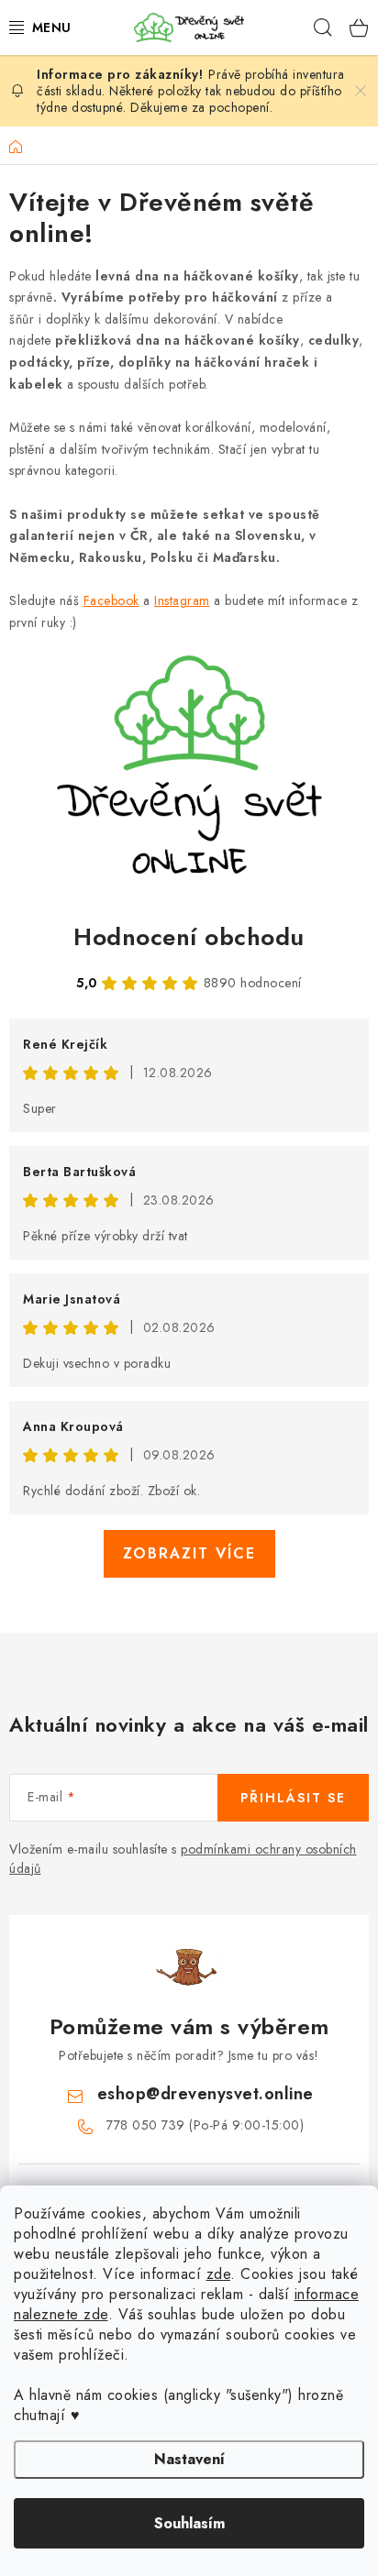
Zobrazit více (189, 1553)
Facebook (111, 600)
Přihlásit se (293, 1798)
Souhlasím (189, 2523)
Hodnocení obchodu (189, 937)
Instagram (182, 600)
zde (219, 2274)
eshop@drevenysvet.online (206, 2094)
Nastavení (189, 2459)
